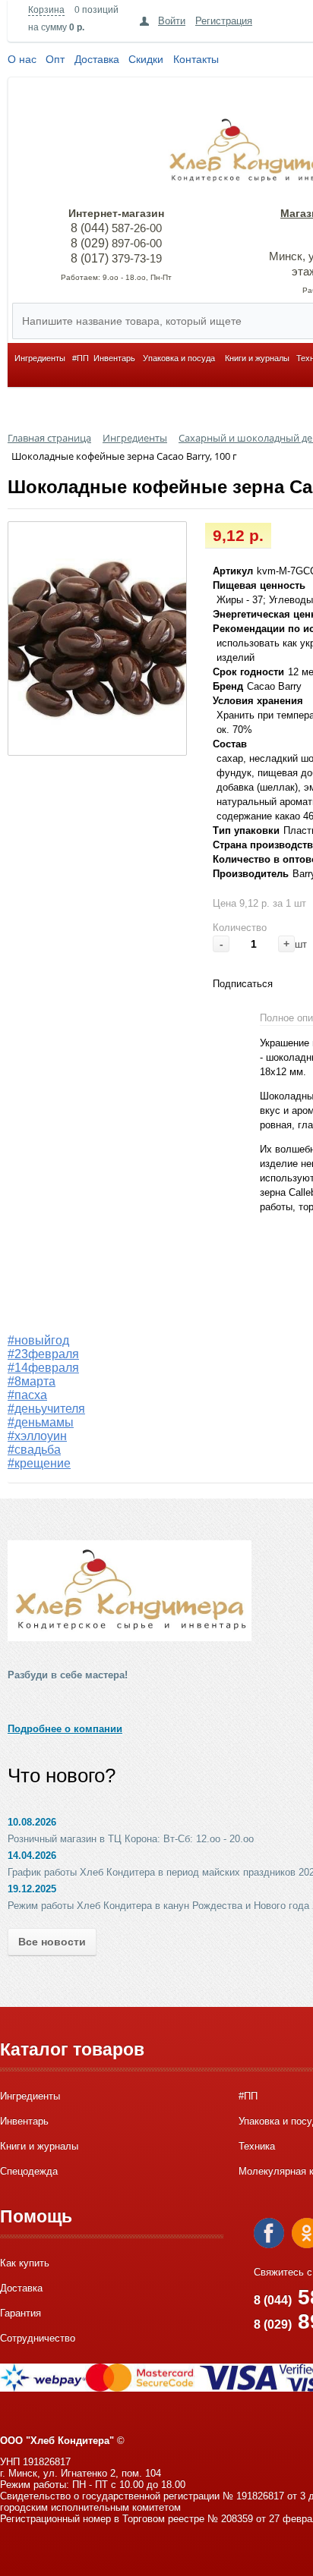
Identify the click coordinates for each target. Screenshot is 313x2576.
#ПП (81, 358)
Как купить (25, 2263)
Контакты (196, 59)
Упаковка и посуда (179, 358)
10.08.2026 (32, 1822)
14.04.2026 (32, 1856)
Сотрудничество (38, 2338)
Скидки (146, 59)
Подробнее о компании (65, 1729)
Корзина (46, 10)
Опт (55, 59)
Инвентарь (114, 358)
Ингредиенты (40, 358)
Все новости (52, 1942)
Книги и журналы (257, 358)
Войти (172, 21)
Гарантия (21, 2313)
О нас (22, 59)
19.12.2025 (32, 1889)
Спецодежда (29, 2171)
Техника (257, 2146)
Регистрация (224, 21)
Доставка (97, 59)
